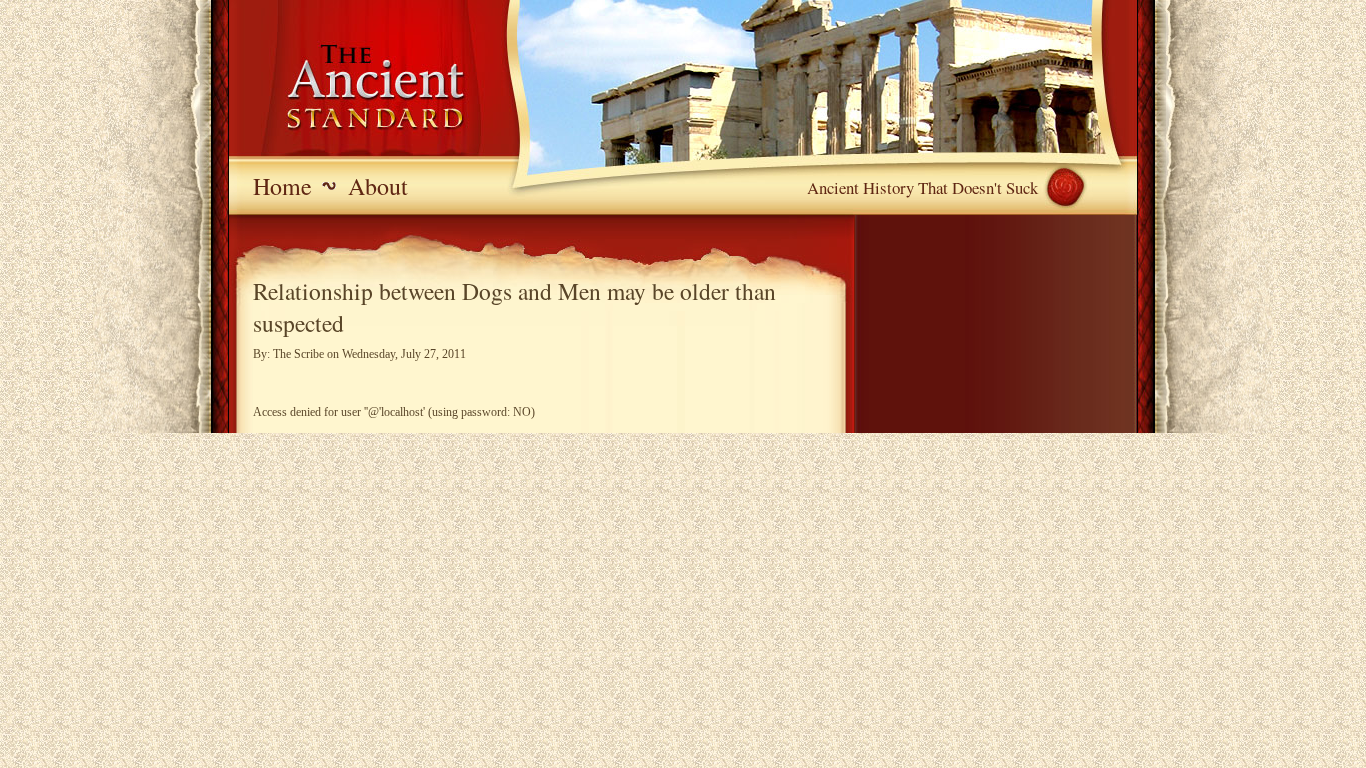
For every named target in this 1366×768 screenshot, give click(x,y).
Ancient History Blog (349, 90)
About (378, 186)
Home (282, 186)
